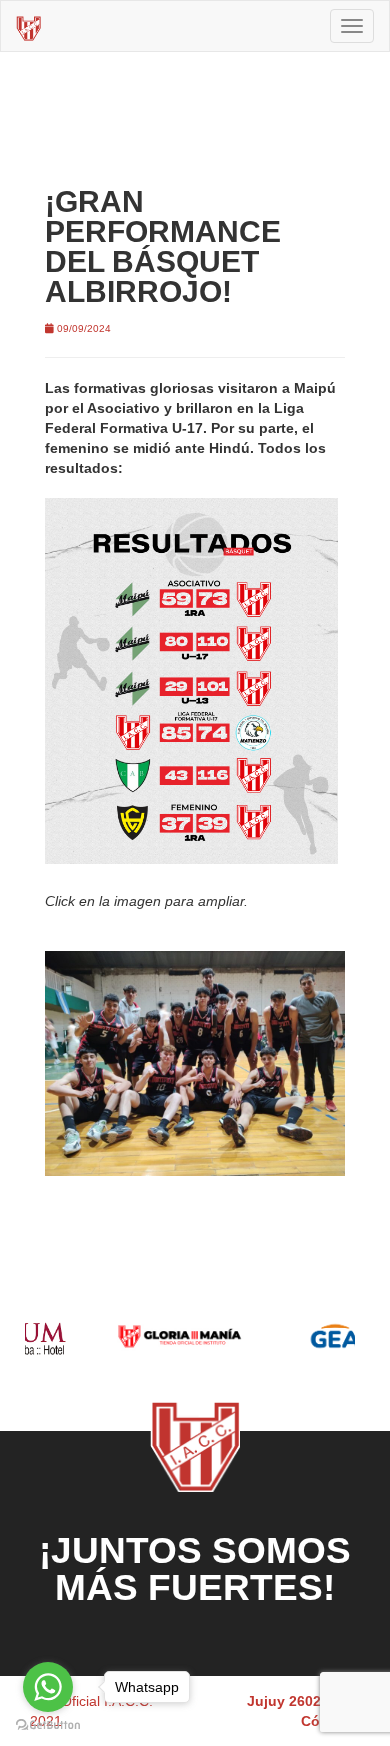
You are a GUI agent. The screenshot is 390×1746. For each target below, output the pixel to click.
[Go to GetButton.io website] (48, 1725)
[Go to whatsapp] (48, 1687)
